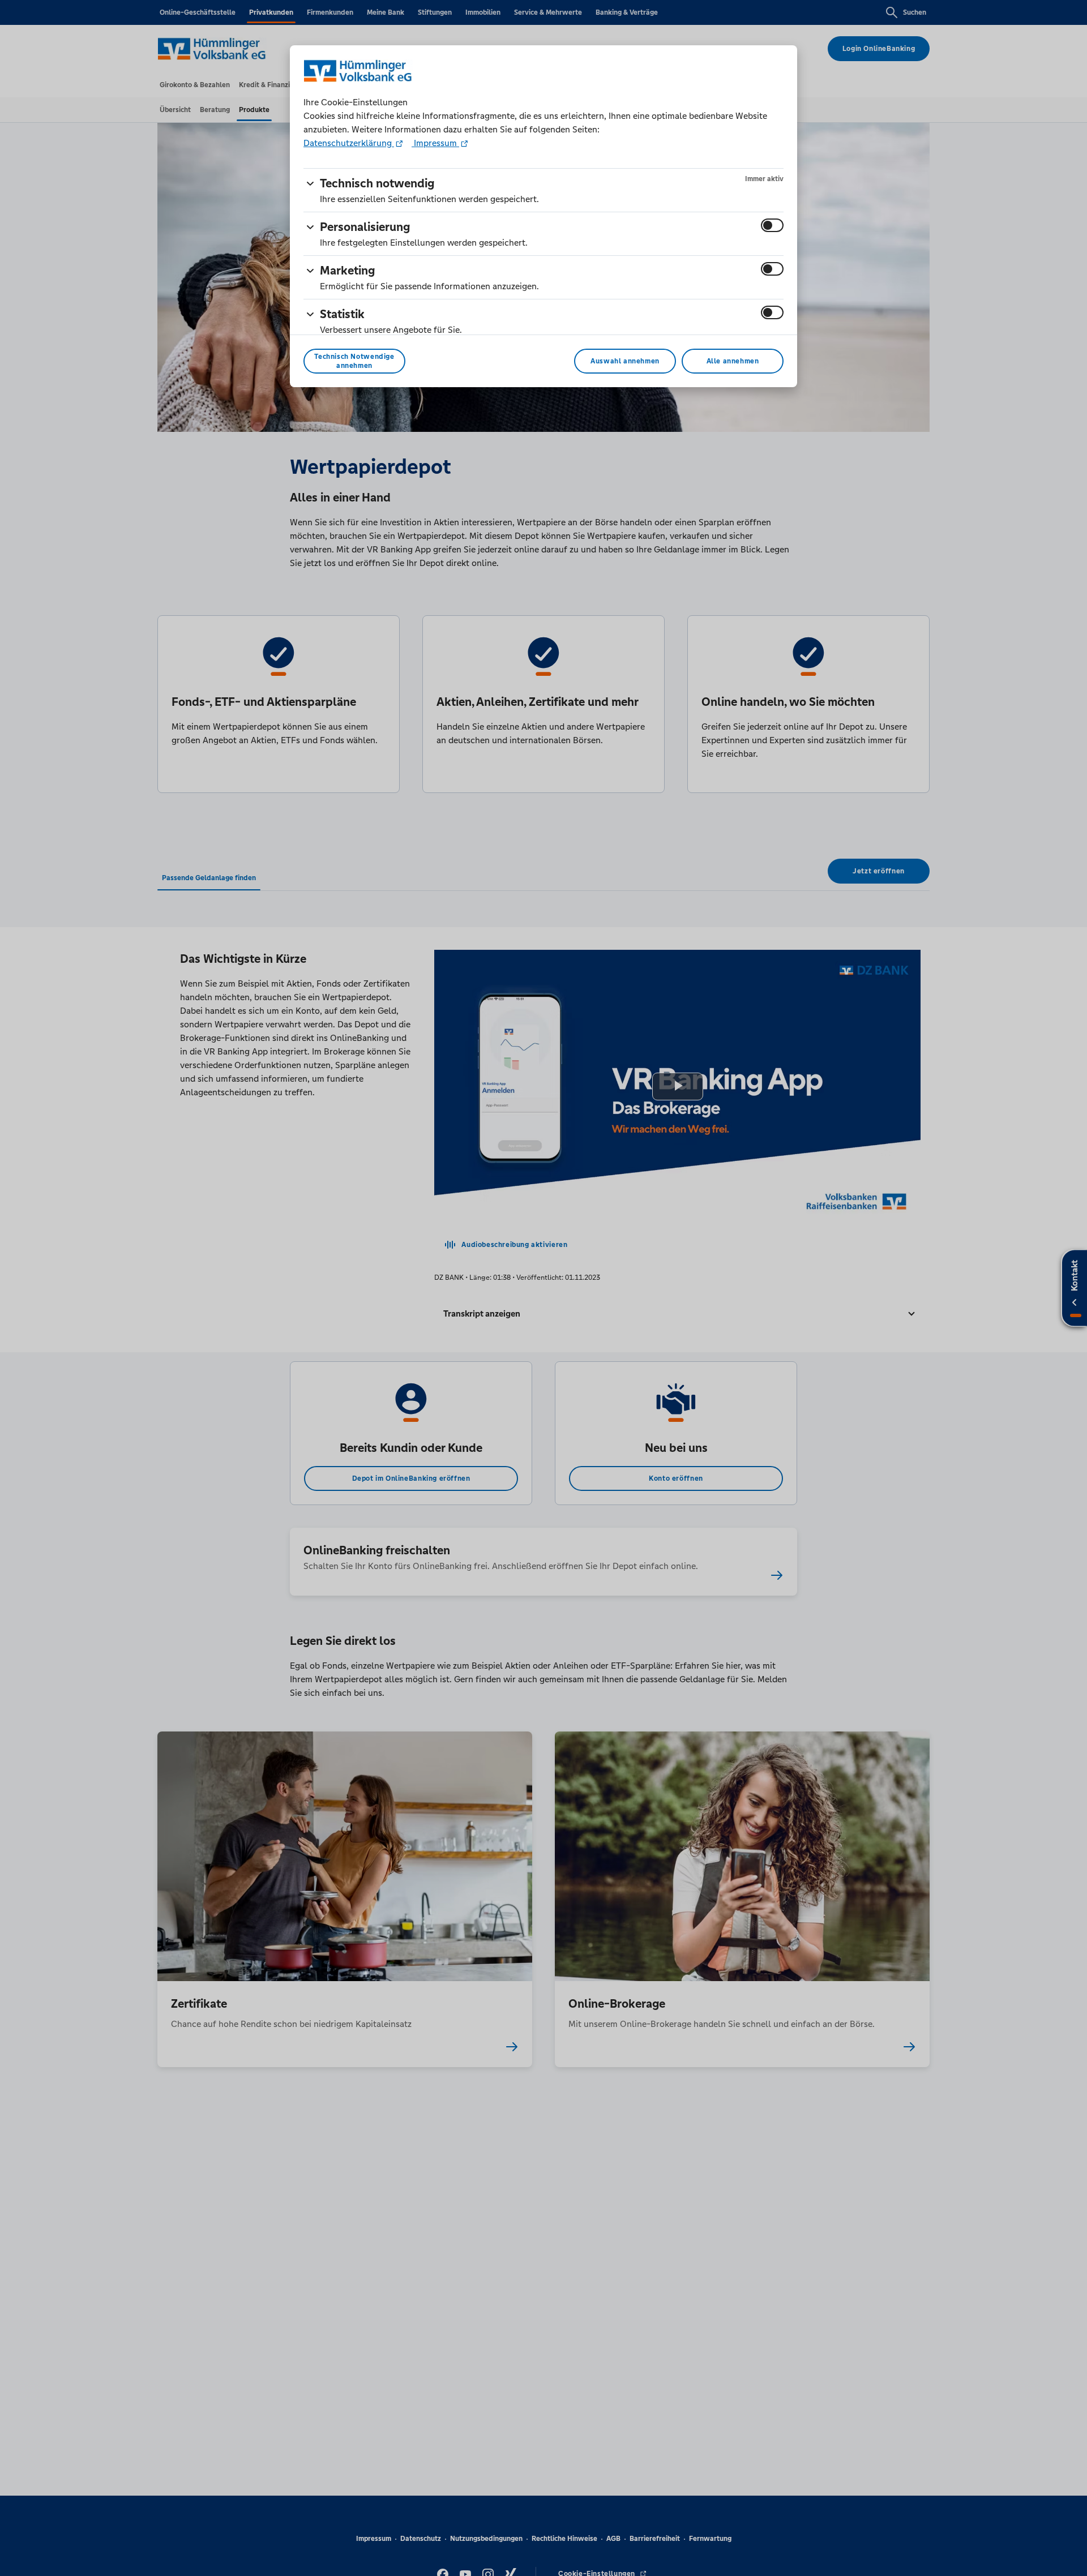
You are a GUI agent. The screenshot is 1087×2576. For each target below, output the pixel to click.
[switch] (772, 225)
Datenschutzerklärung (349, 143)
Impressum (435, 143)
